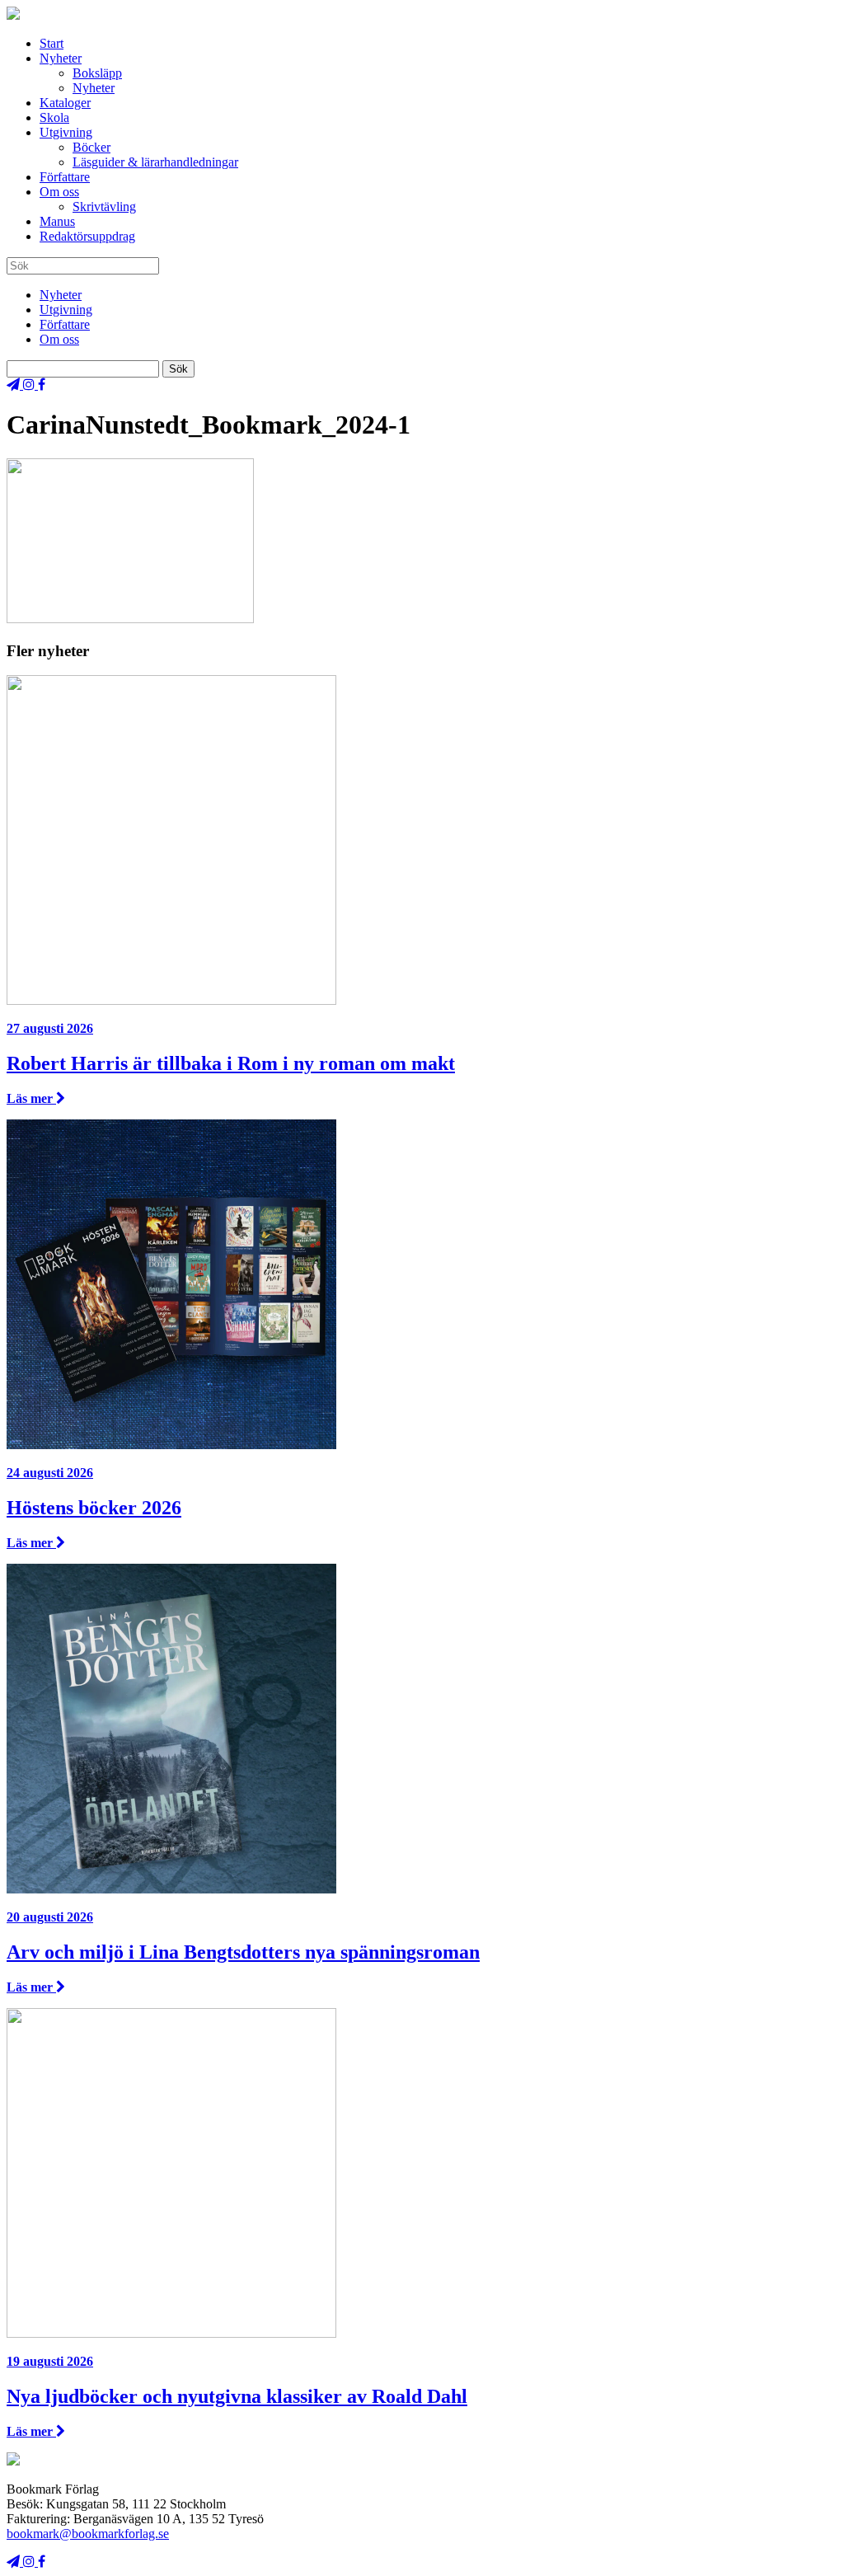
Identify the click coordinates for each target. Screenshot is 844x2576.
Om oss (59, 192)
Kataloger (65, 103)
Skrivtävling (104, 206)
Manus (57, 221)
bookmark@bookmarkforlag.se (88, 2534)
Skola (54, 117)
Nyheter (61, 58)
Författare (65, 177)
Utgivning (66, 132)
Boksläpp (97, 73)
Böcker (91, 147)
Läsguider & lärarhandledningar (155, 162)
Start (52, 43)
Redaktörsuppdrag (87, 236)
